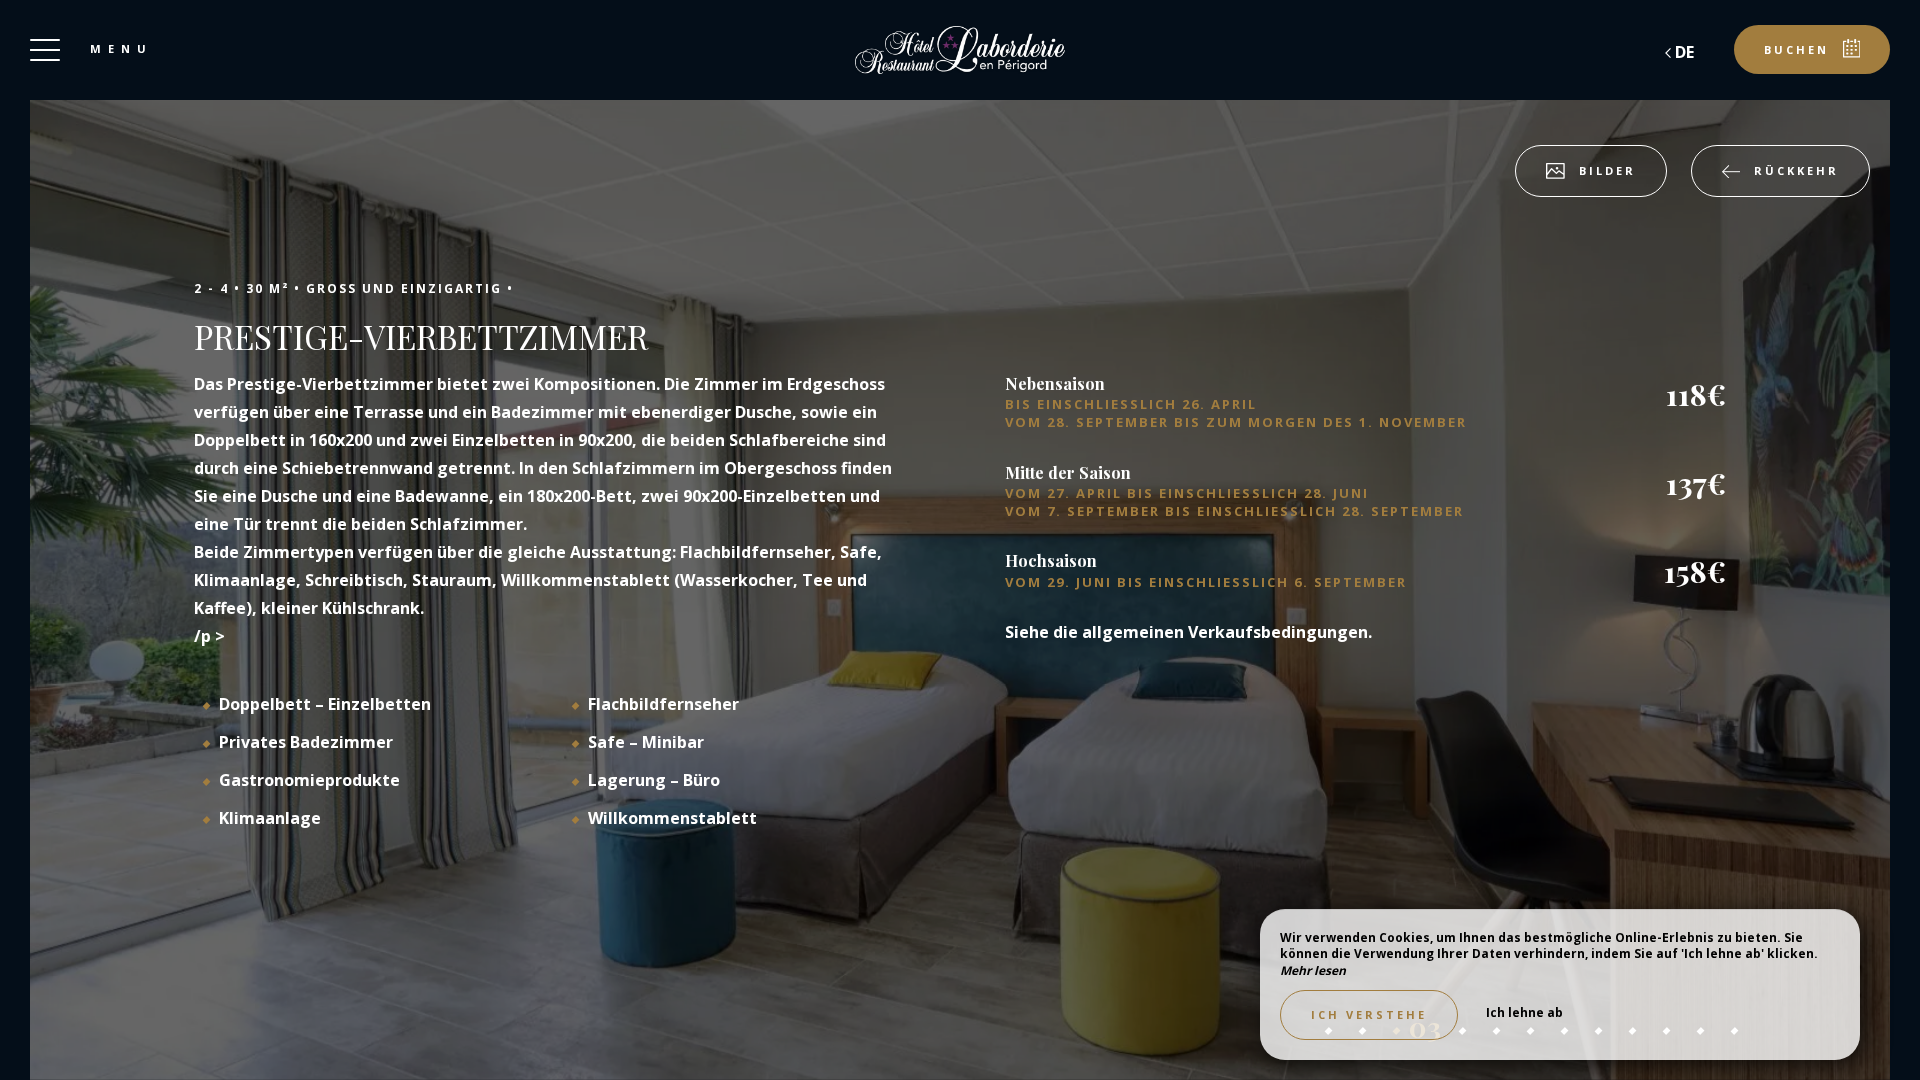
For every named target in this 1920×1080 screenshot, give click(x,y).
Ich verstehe (1369, 1014)
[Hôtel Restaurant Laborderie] (960, 50)
